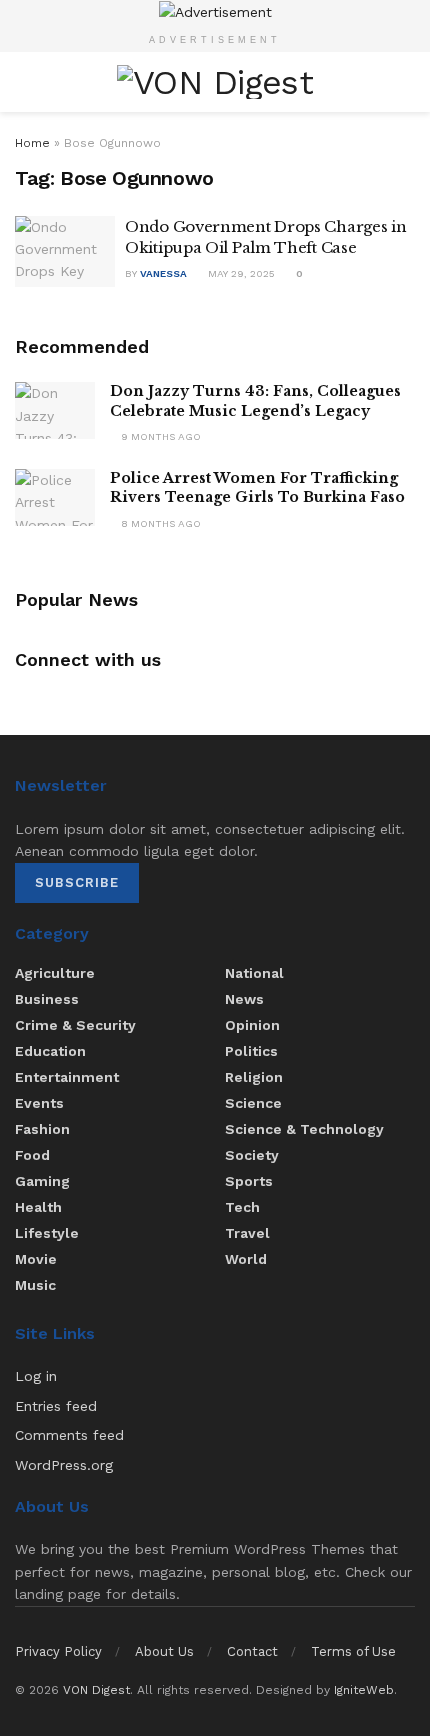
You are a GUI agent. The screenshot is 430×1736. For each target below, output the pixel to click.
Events (39, 1103)
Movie (36, 1259)
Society (252, 1155)
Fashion (42, 1129)
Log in (36, 1376)
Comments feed (69, 1435)
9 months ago (159, 436)
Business (47, 999)
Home (32, 143)
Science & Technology (304, 1129)
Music (35, 1285)
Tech (242, 1207)
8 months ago (159, 523)
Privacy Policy (58, 1651)
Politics (251, 1051)
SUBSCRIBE (77, 882)
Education (50, 1051)
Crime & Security (75, 1025)
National (254, 973)
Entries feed (56, 1406)
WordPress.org (64, 1465)
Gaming (42, 1181)
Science (253, 1103)
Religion (254, 1077)
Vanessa (163, 273)
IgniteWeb (364, 1690)
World (246, 1259)
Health (38, 1207)
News (244, 999)
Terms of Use (353, 1651)
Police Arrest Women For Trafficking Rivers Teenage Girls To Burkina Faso (257, 488)
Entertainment (67, 1077)
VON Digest (96, 1690)
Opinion (252, 1025)
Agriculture (55, 973)
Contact (252, 1651)
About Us (164, 1651)
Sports (249, 1181)
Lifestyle (47, 1233)
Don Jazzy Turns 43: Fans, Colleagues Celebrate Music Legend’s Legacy (255, 401)
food (32, 1155)
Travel (247, 1233)
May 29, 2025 (240, 273)
